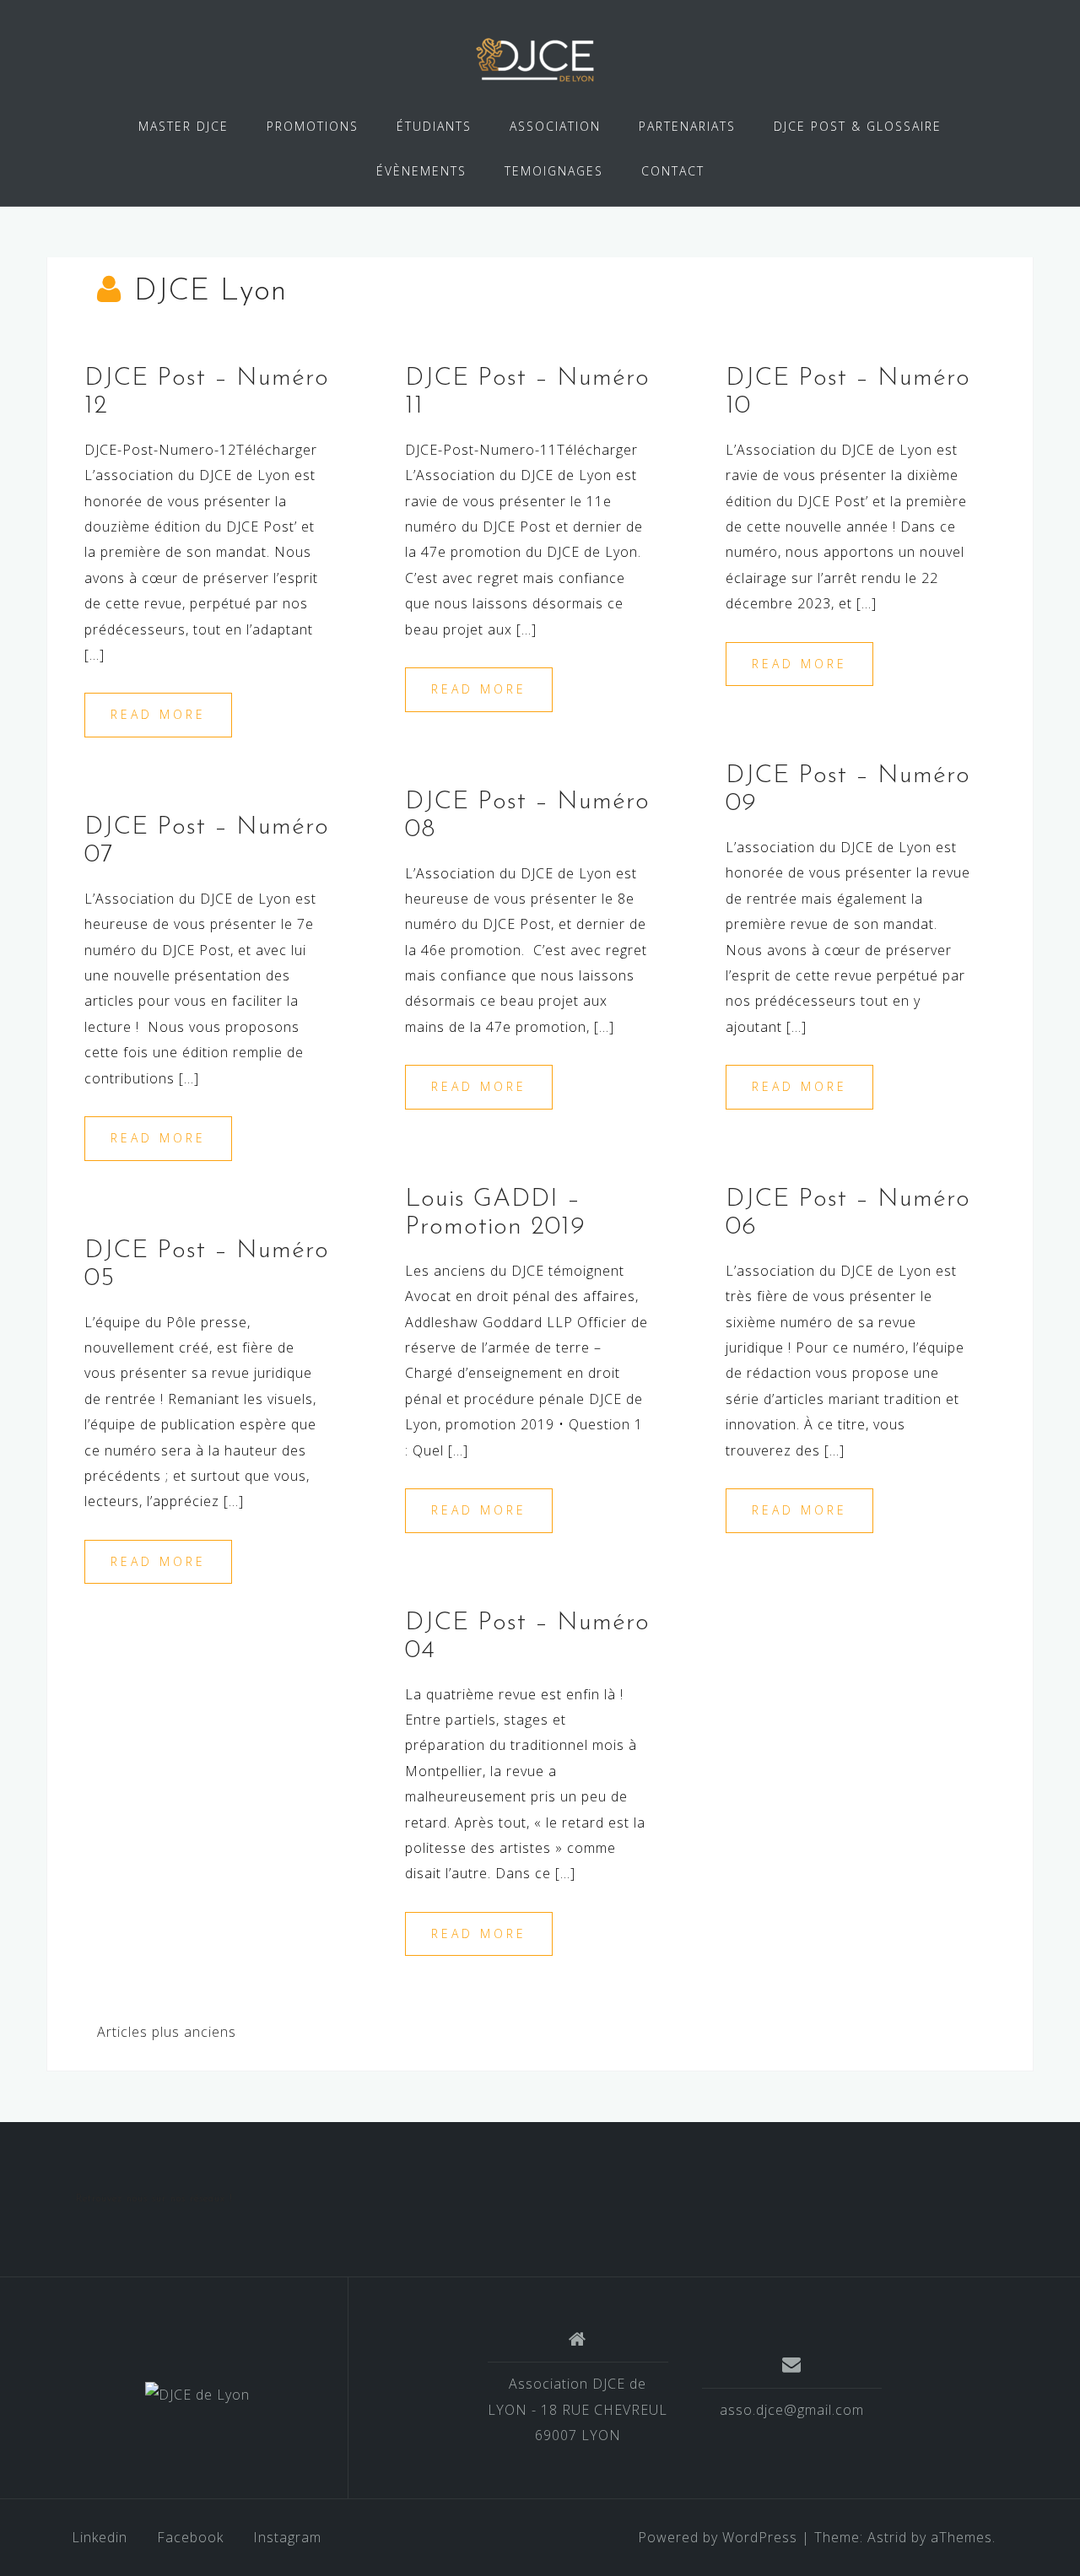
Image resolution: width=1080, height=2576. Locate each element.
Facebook (190, 2537)
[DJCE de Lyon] (197, 2395)
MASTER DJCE (184, 126)
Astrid (887, 2537)
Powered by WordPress (718, 2537)
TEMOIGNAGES (554, 171)
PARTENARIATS (687, 126)
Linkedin (100, 2537)
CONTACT (673, 171)
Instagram (287, 2537)
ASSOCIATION (555, 126)
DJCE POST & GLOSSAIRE (858, 126)
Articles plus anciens (167, 2032)
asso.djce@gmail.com (792, 2410)
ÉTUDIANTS (434, 126)
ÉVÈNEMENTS (421, 171)
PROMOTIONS (313, 126)
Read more (158, 714)
